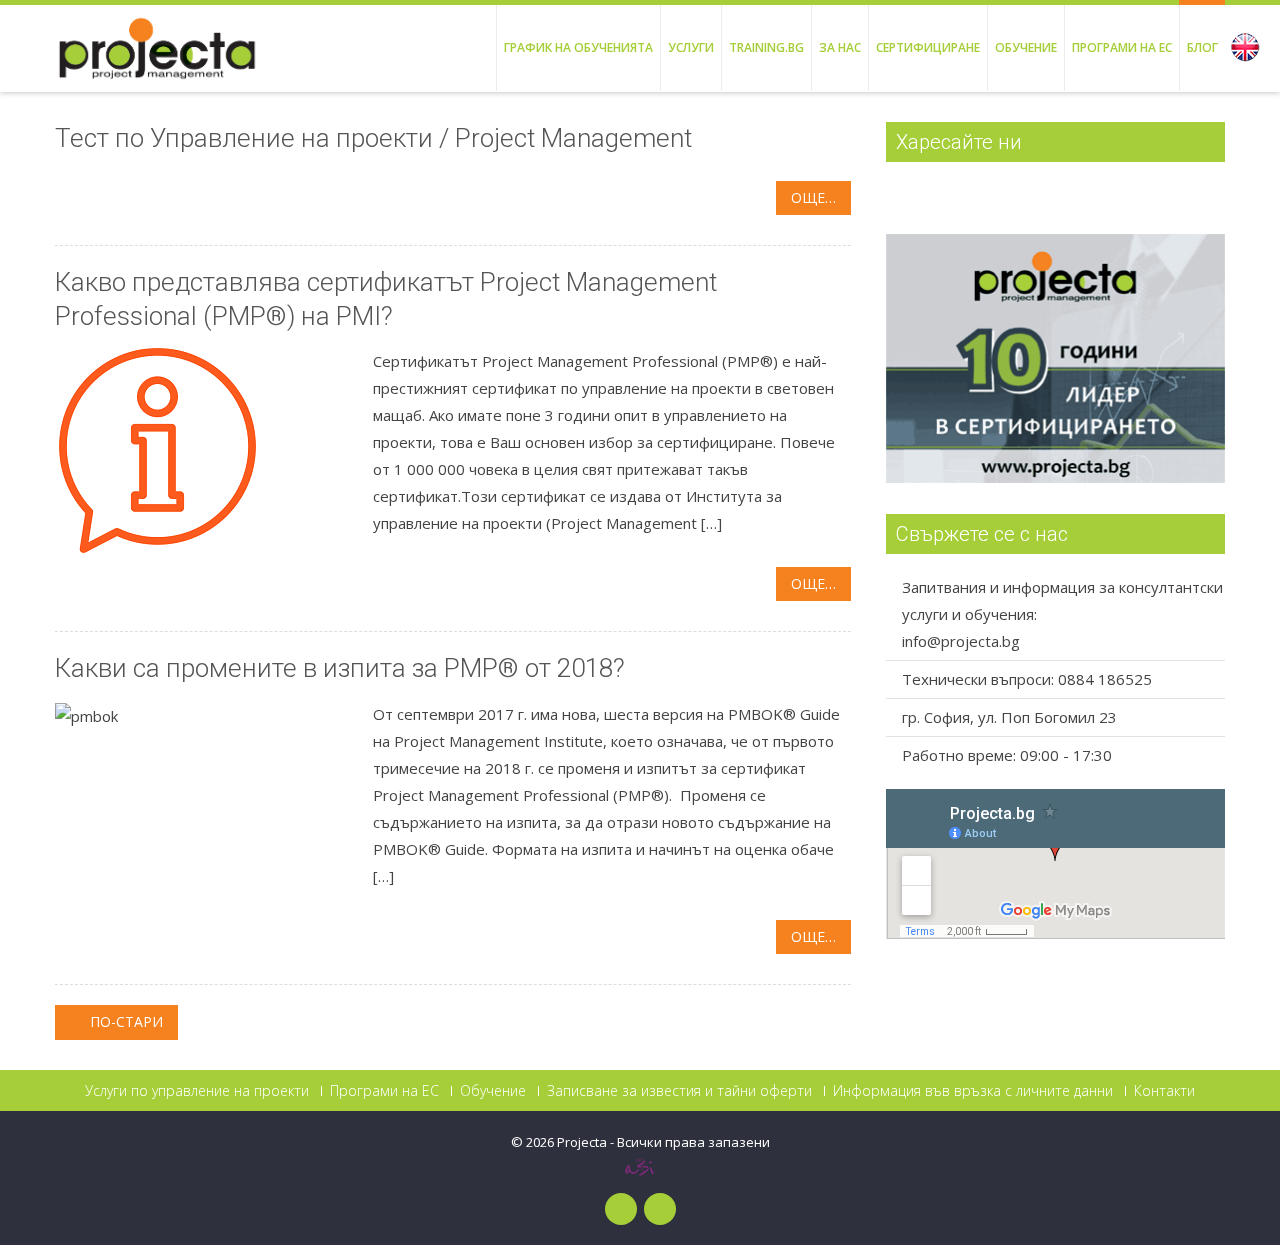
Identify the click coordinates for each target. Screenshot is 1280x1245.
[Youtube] (660, 1209)
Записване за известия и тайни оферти (679, 1091)
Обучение (1026, 47)
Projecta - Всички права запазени (663, 1142)
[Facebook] (621, 1209)
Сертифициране (928, 47)
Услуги (691, 47)
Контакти (1164, 1091)
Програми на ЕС (1122, 47)
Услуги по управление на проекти (197, 1091)
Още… (813, 197)
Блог (1202, 47)
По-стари (124, 1021)
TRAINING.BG (766, 47)
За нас (840, 47)
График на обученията (578, 47)
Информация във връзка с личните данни (973, 1091)
